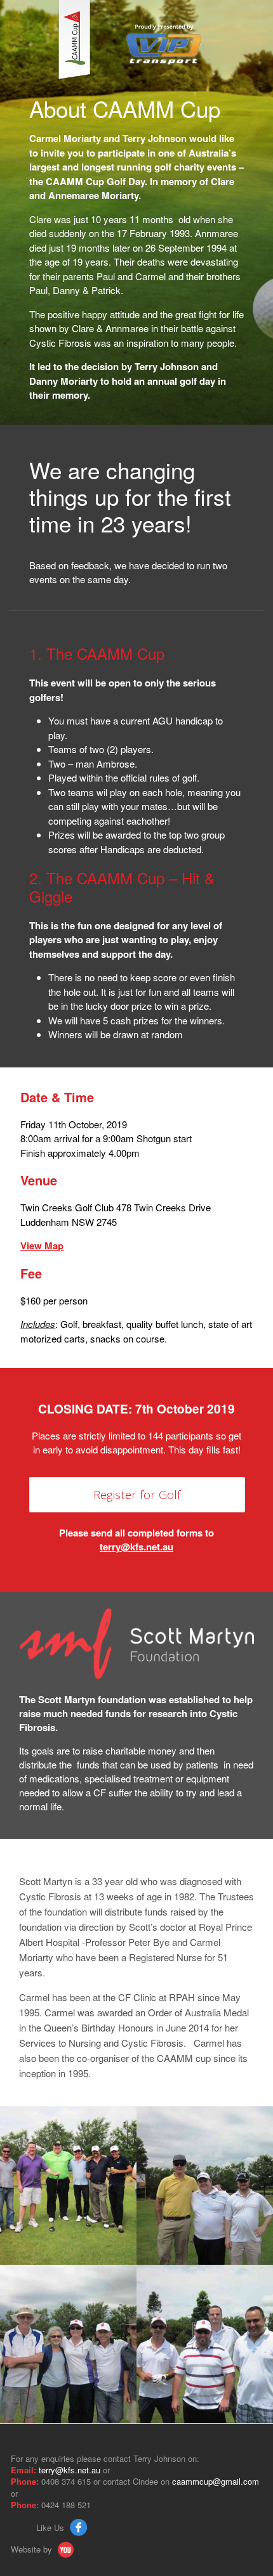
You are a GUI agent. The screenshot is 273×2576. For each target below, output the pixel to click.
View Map (42, 1246)
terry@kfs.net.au (136, 1547)
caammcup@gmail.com (216, 2481)
